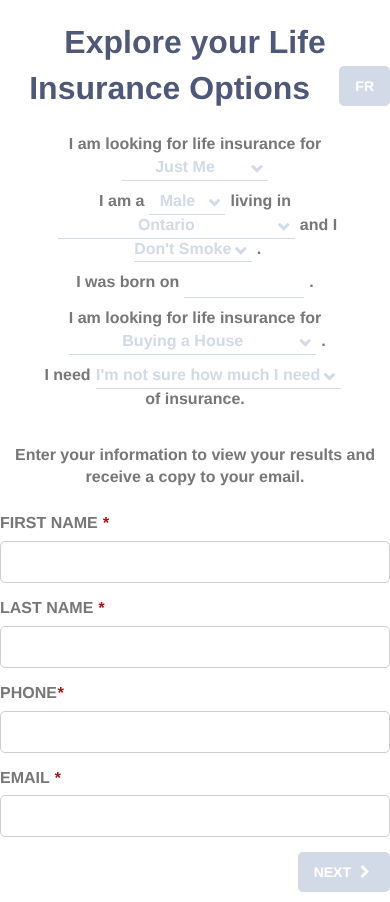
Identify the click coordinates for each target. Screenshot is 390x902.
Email (30, 778)
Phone (31, 693)
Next (332, 872)
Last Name (52, 608)
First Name (54, 523)
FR (364, 86)
